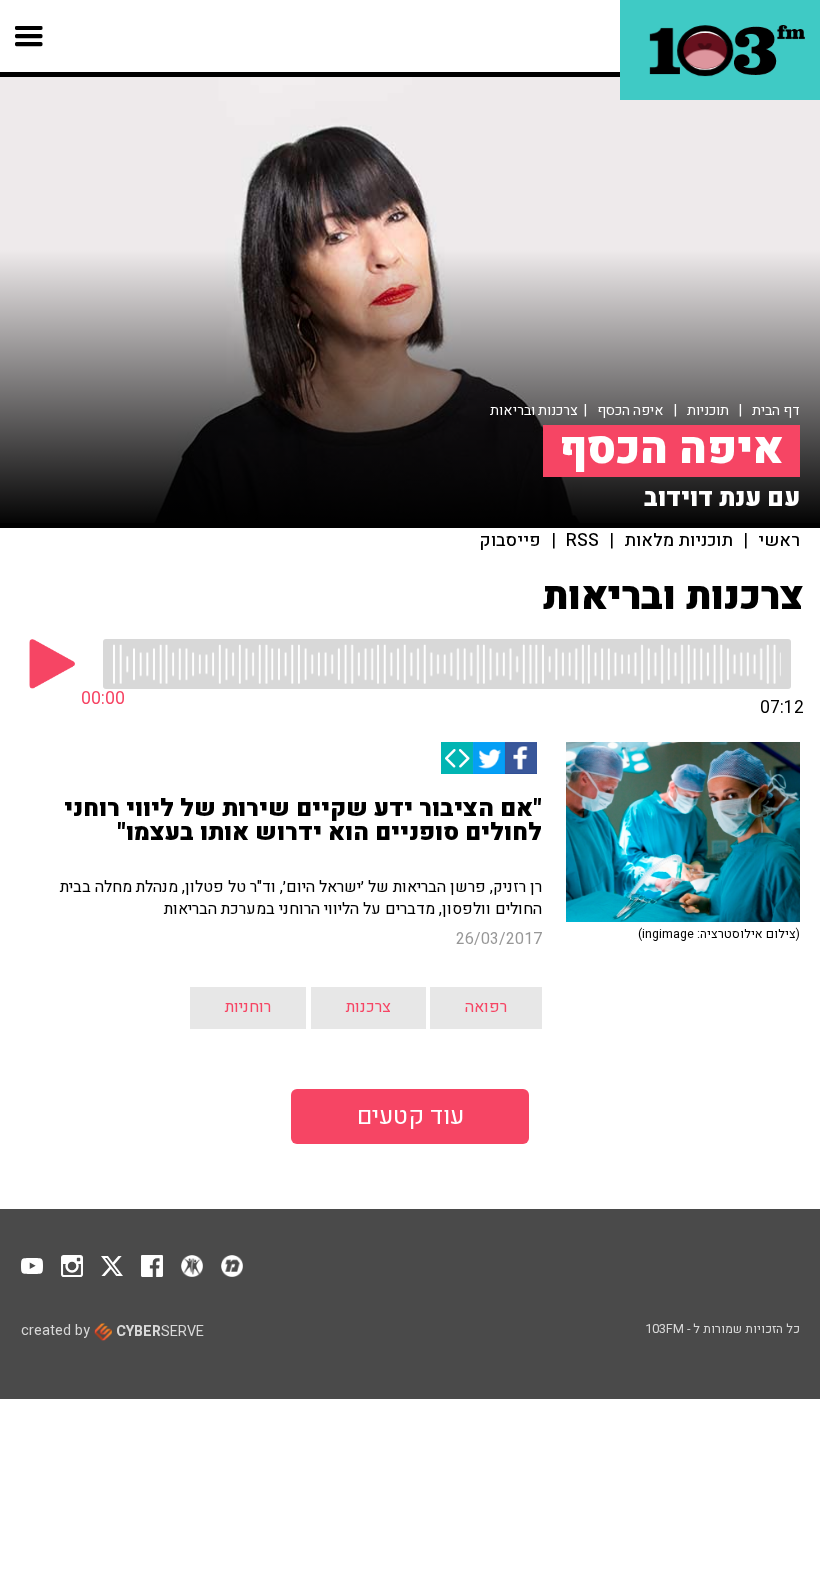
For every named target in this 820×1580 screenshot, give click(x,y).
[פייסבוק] (521, 758)
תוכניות (708, 410)
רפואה (486, 1007)
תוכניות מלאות (678, 541)
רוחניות (248, 1007)
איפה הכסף (630, 410)
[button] (29, 36)
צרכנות (368, 1007)
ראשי (779, 541)
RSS (582, 541)
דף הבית (776, 410)
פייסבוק (510, 541)
